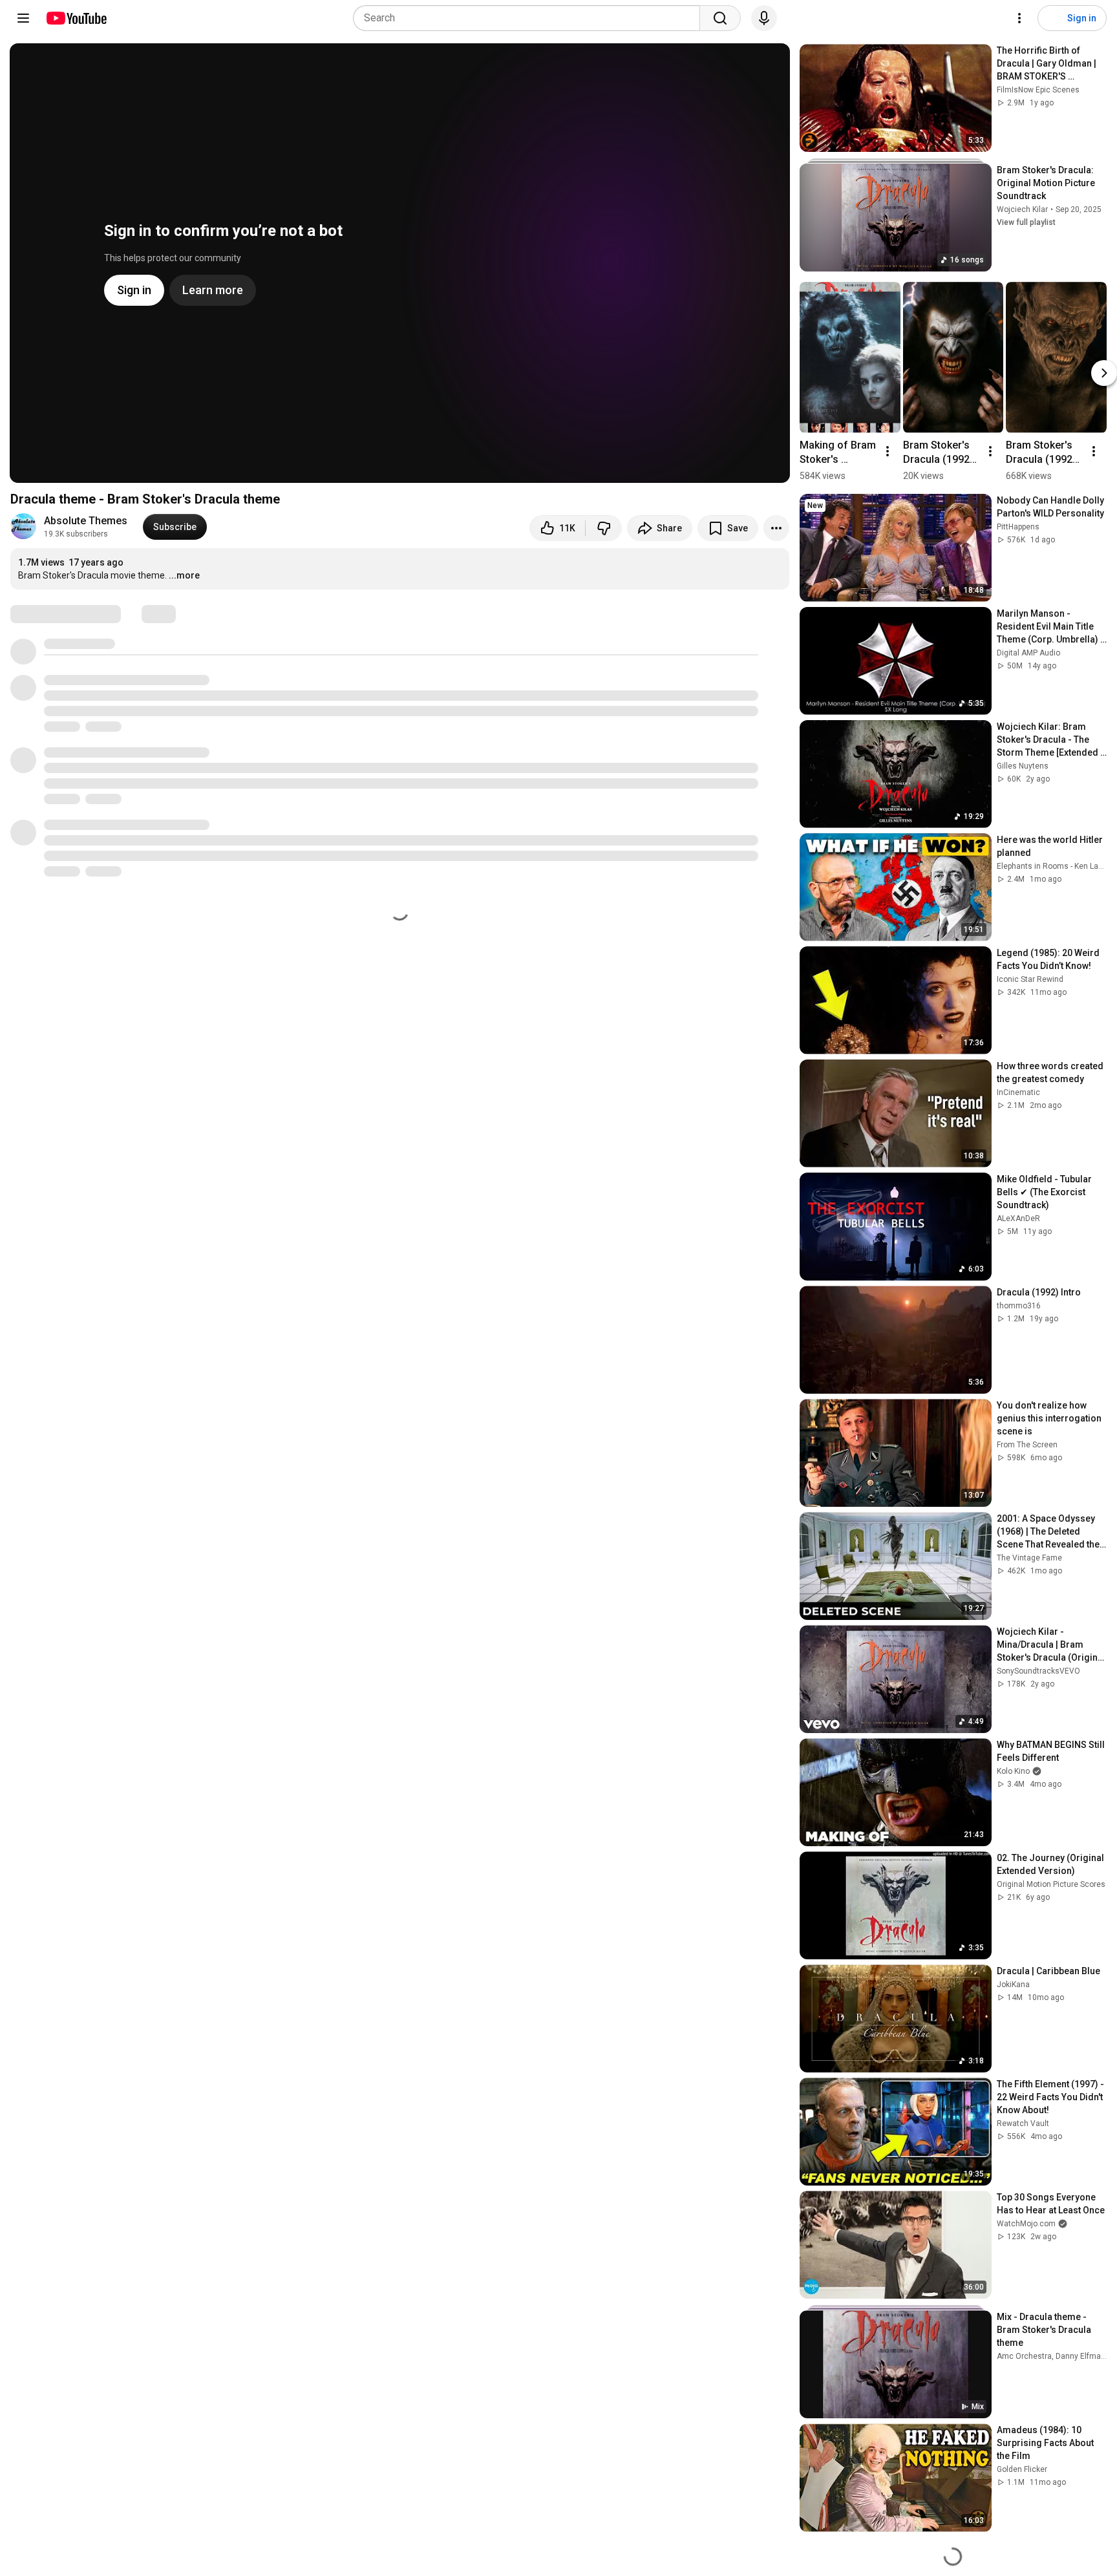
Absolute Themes (86, 521)
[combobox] (530, 18)
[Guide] (23, 18)
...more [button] (184, 575)
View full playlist (1026, 222)
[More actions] (776, 528)
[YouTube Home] (76, 18)
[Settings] (1019, 18)
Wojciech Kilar (1022, 209)
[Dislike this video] (604, 528)
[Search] (720, 18)
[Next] (1104, 373)
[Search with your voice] (764, 18)
